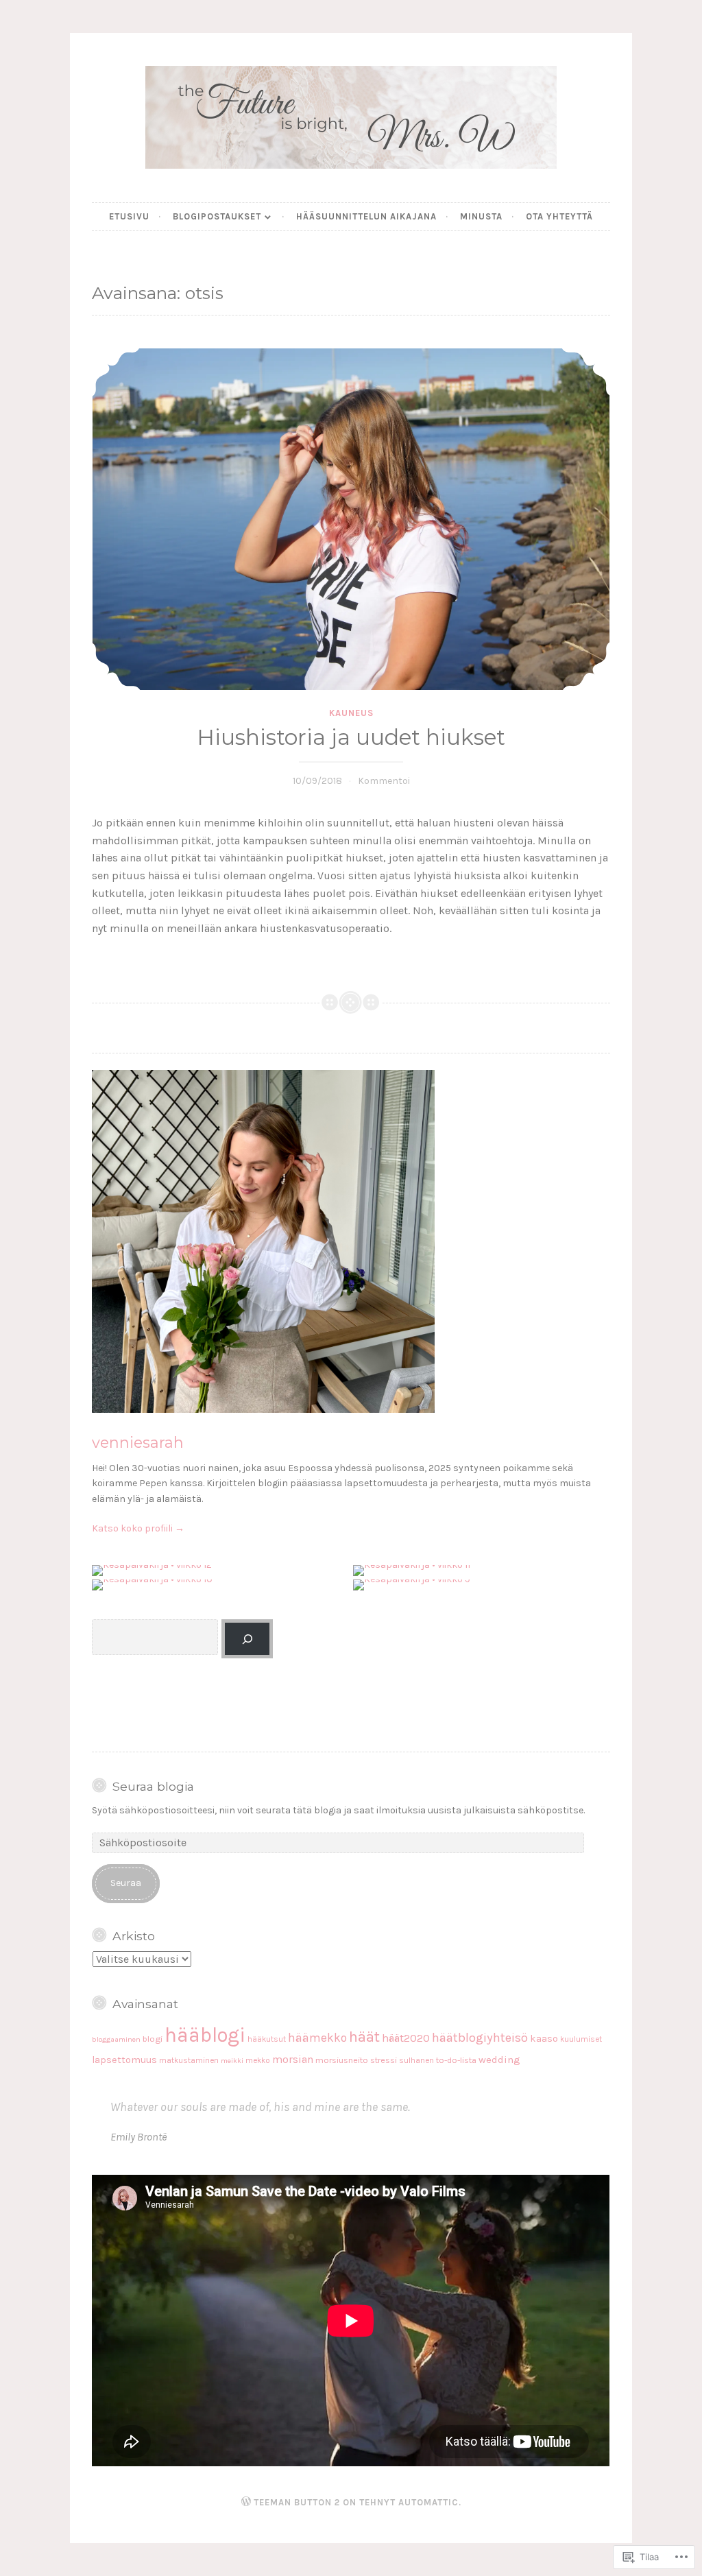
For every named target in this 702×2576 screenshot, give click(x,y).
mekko (258, 2060)
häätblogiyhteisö (480, 2038)
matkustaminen (189, 2060)
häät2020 (406, 2038)
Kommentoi (384, 781)
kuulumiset (581, 2039)
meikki (232, 2061)
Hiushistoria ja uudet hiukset (351, 737)
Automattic (428, 2502)
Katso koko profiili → (138, 1528)
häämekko (317, 2038)
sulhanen (416, 2060)
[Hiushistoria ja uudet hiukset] (351, 519)
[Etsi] (247, 1639)
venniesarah (138, 1442)
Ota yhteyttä (559, 216)
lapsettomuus (124, 2060)
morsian (293, 2060)
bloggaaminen (116, 2039)
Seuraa (126, 1883)
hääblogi (205, 2035)
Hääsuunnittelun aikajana (366, 216)
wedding (499, 2060)
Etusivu (129, 216)
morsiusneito (342, 2060)
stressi (384, 2060)
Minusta (481, 216)
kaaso (544, 2039)
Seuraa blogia (153, 1786)
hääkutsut (267, 2039)
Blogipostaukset (217, 216)
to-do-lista (456, 2060)
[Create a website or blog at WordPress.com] (246, 2502)
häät (364, 2037)
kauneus (351, 713)
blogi (153, 2039)
